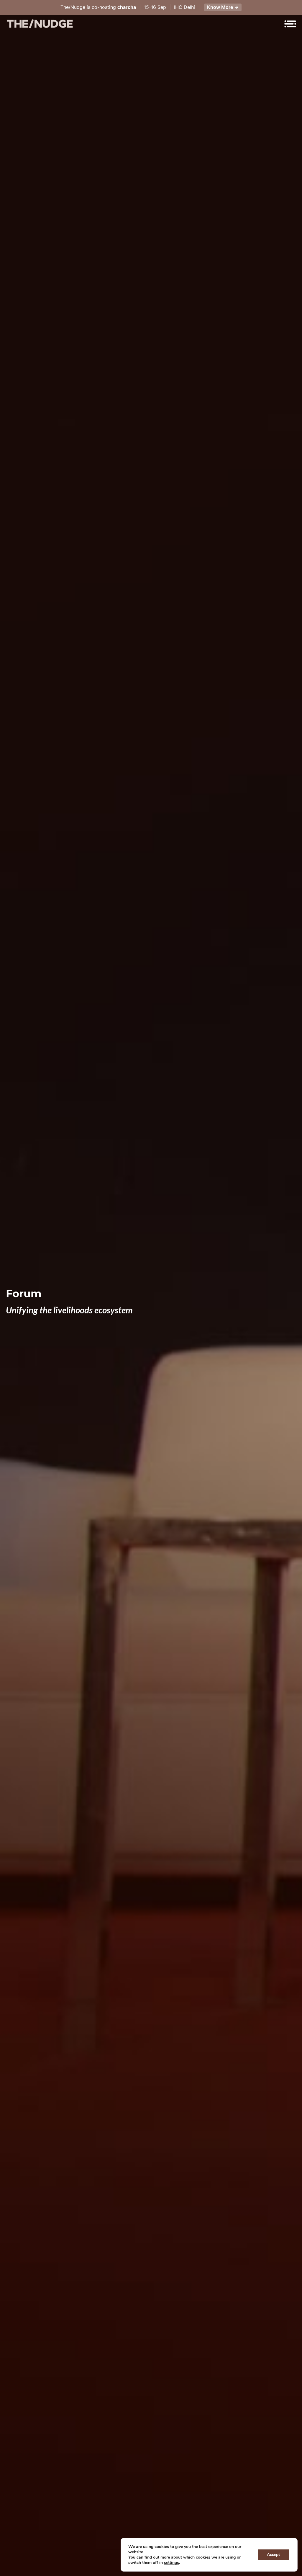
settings (171, 2563)
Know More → (223, 7)
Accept (273, 2555)
